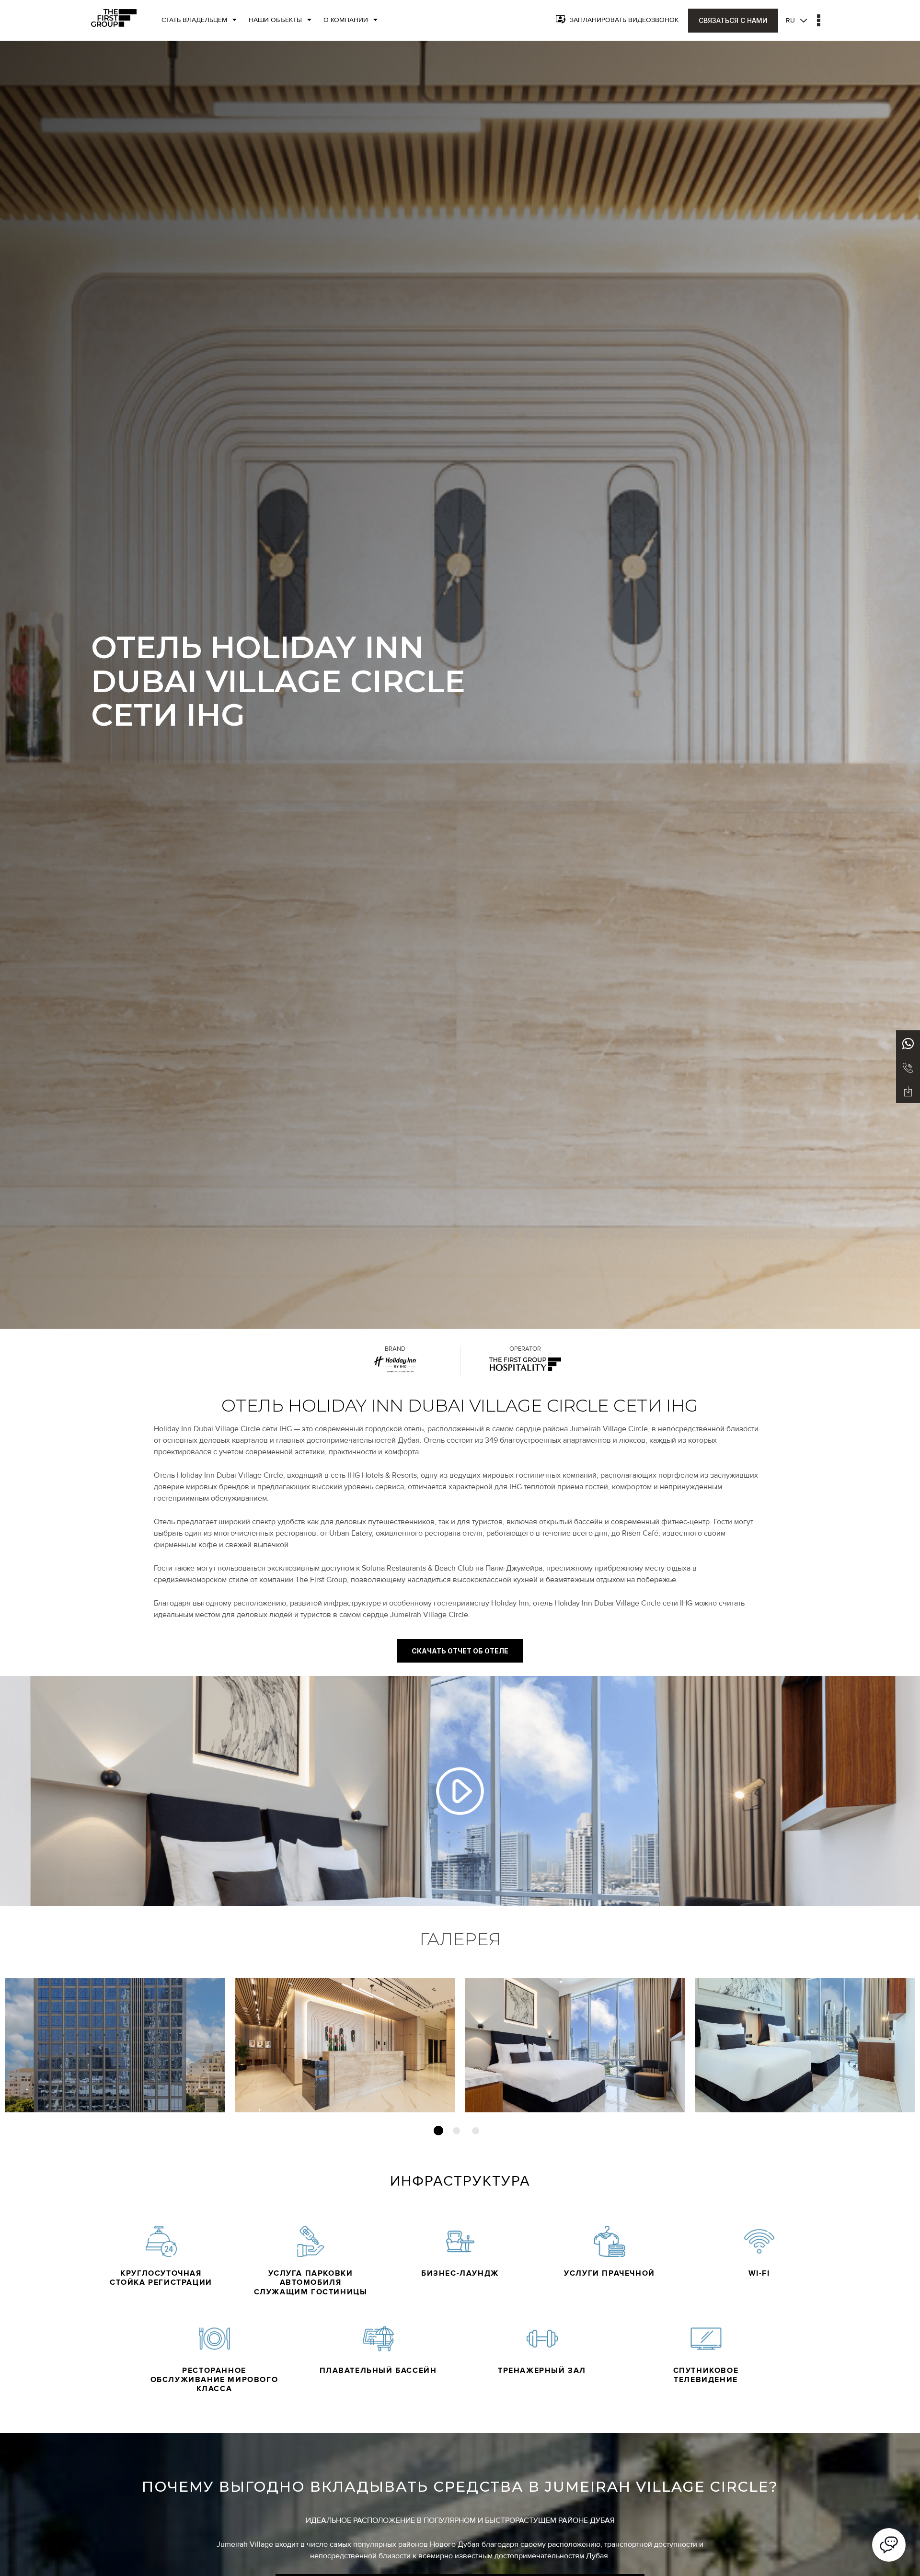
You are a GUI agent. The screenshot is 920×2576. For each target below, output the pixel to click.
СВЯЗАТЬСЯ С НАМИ (733, 20)
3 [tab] (476, 2131)
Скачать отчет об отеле (460, 1651)
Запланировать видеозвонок (624, 20)
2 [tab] (456, 2131)
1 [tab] (438, 2131)
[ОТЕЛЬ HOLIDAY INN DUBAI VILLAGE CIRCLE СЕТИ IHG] (460, 1791)
